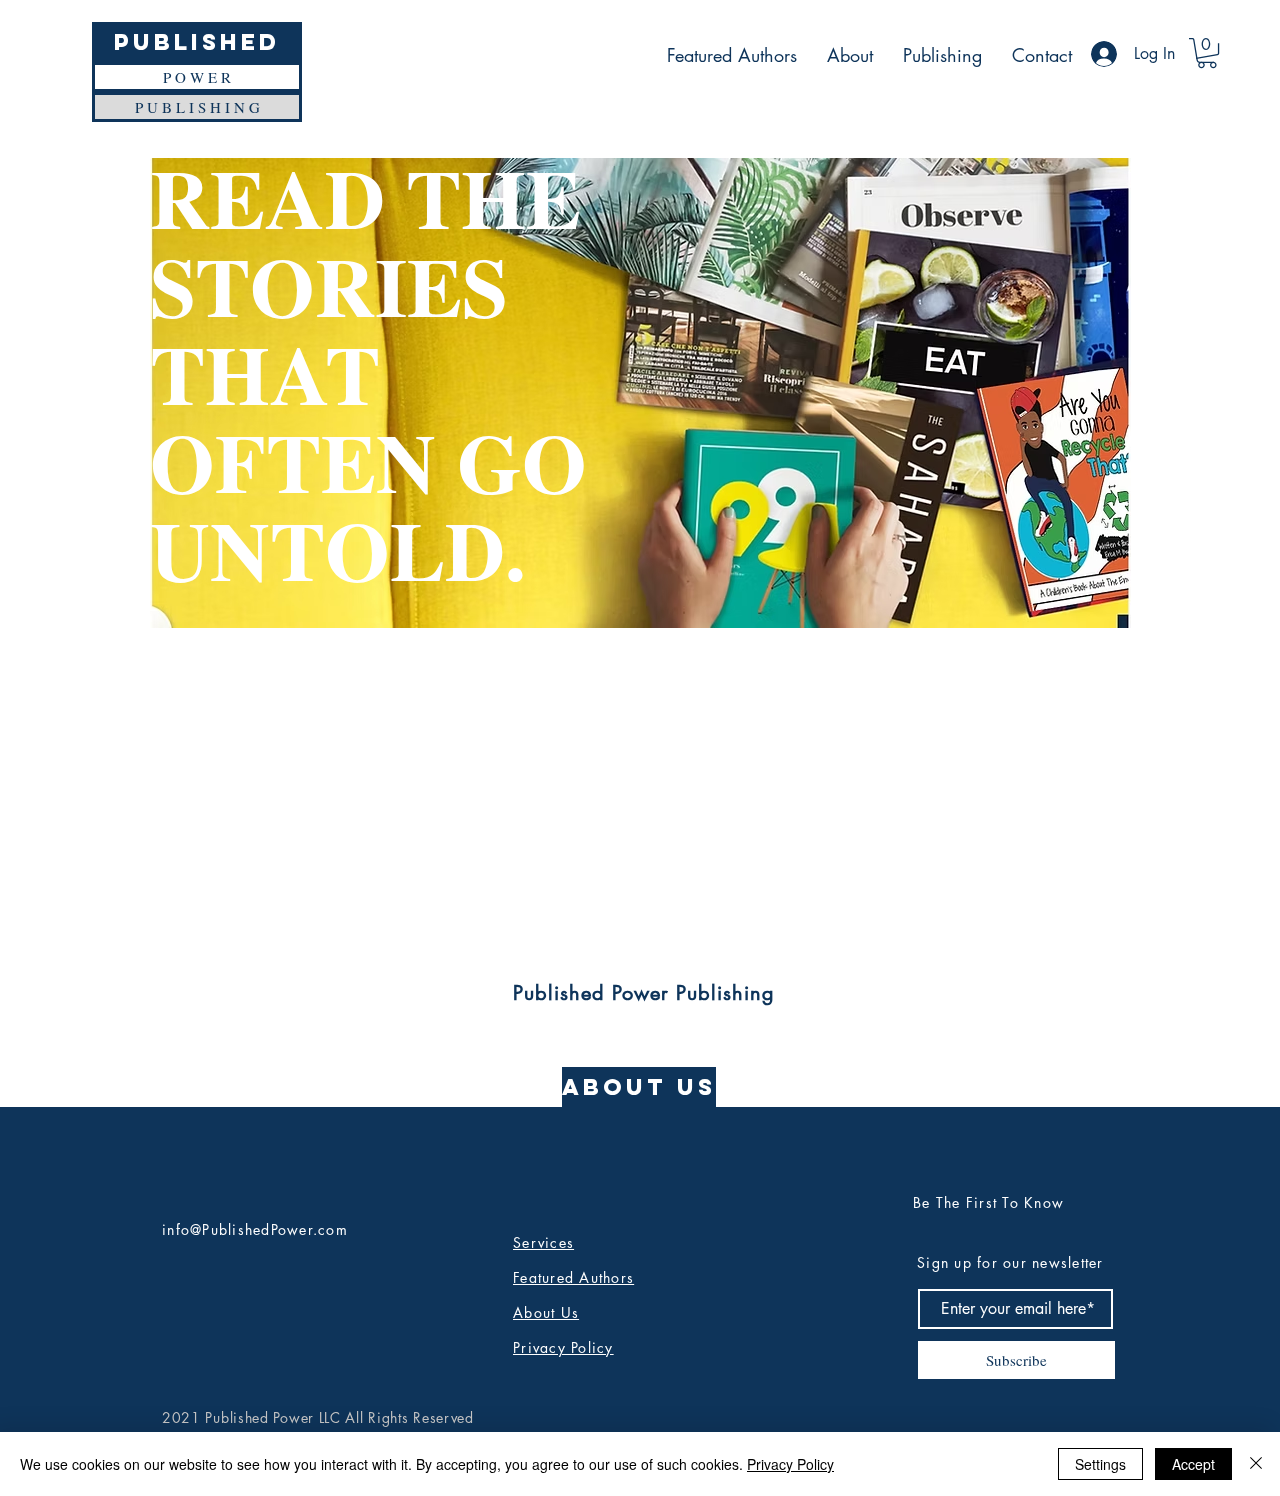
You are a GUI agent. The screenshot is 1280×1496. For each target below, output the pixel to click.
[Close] (1256, 1464)
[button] (1207, 53)
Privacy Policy (790, 1464)
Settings (1100, 1464)
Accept (1193, 1464)
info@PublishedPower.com (255, 1229)
